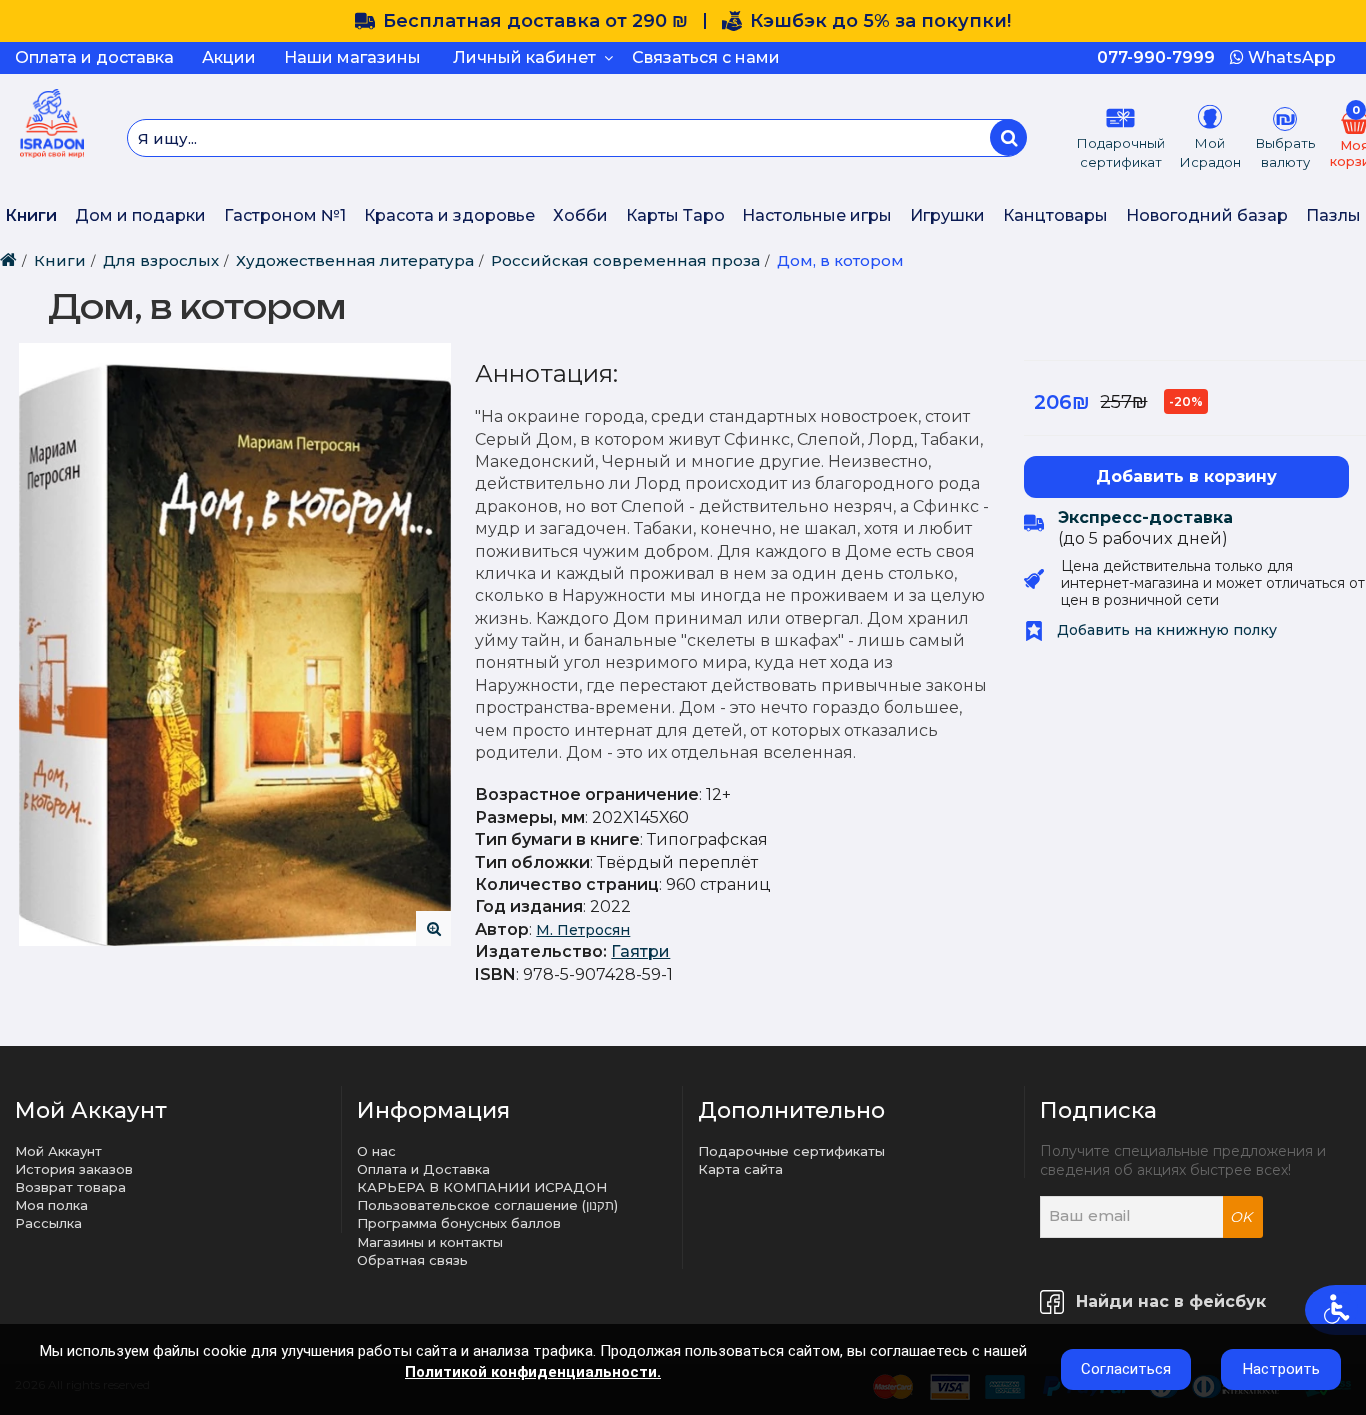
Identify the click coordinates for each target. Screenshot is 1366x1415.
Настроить (1281, 1369)
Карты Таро (675, 215)
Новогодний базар (1207, 215)
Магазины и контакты (430, 1242)
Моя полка (51, 1205)
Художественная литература (355, 260)
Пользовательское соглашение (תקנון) (487, 1205)
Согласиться (1126, 1369)
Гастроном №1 (285, 215)
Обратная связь (412, 1260)
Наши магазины (352, 57)
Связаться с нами (706, 57)
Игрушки (947, 215)
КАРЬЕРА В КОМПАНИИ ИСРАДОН (482, 1187)
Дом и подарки (140, 215)
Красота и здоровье (449, 215)
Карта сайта (740, 1169)
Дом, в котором (840, 260)
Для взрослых (161, 260)
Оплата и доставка (94, 57)
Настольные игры (817, 215)
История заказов (74, 1169)
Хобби (580, 215)
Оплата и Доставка (423, 1169)
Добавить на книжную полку (1165, 630)
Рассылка (48, 1223)
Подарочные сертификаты (791, 1151)
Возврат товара (70, 1187)
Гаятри (640, 951)
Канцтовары (1055, 215)
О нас (376, 1151)
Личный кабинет (528, 57)
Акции (229, 57)
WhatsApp (1290, 57)
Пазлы (1333, 215)
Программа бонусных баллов (459, 1223)
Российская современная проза (625, 260)
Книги (31, 215)
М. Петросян (583, 930)
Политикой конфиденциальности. (533, 1372)
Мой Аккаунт (58, 1151)
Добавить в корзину (1186, 476)
